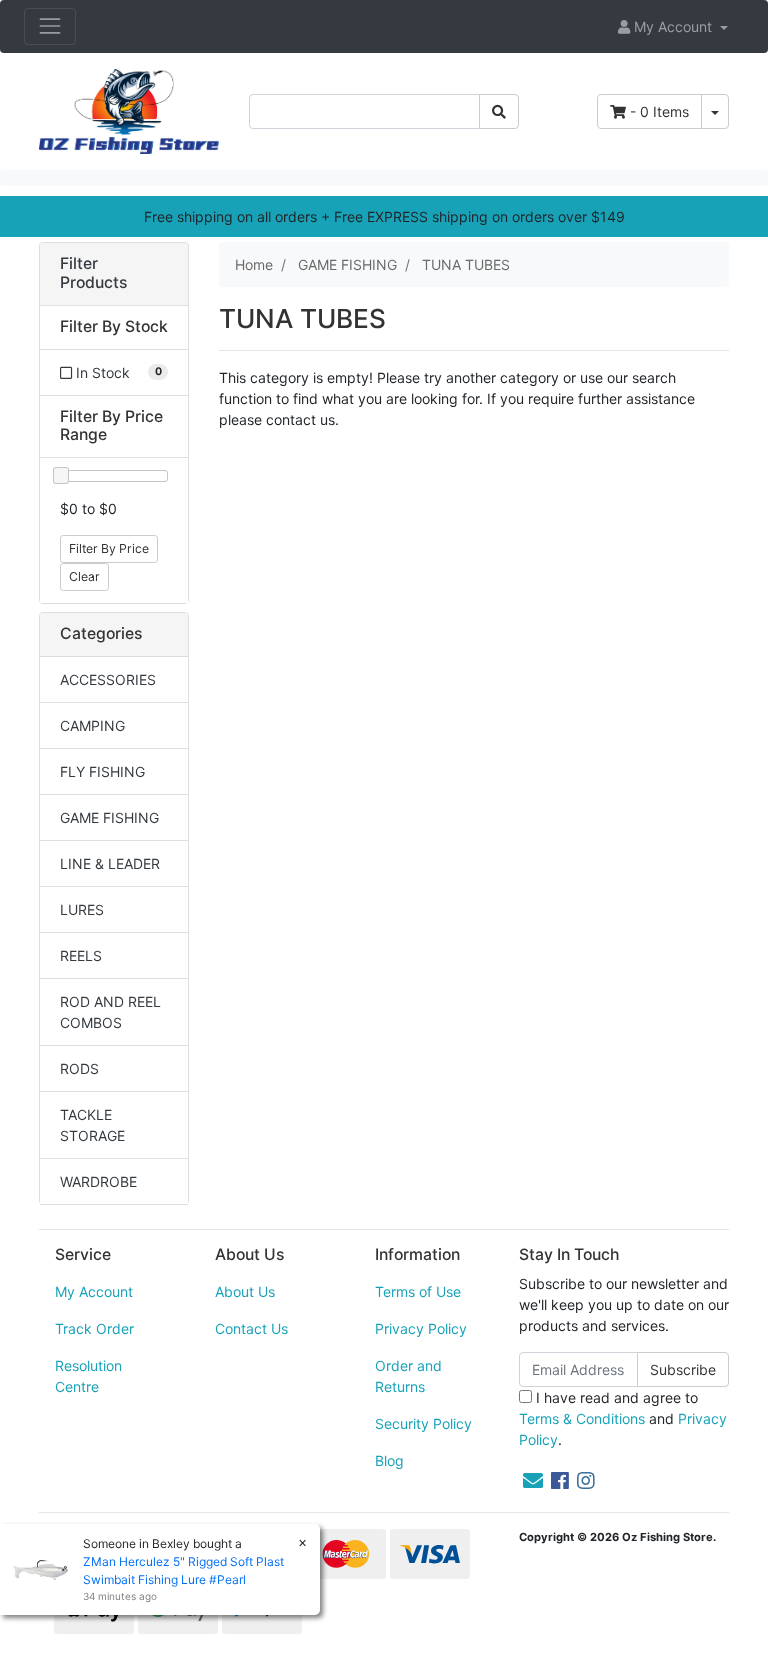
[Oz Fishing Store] (129, 109)
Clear (84, 576)
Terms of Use (418, 1291)
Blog (389, 1460)
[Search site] (499, 111)
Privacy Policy (421, 1328)
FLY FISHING (102, 771)
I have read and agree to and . (623, 1418)
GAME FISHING (109, 817)
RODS (79, 1068)
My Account (94, 1291)
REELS (81, 955)
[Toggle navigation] (50, 26)
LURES (82, 909)
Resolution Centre (88, 1376)
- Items (659, 111)
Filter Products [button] (93, 273)
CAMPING (92, 725)
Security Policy (423, 1423)
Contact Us (251, 1328)
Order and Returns (408, 1376)
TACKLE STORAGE (92, 1125)
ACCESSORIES (108, 679)
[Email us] (533, 1481)
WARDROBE (98, 1181)
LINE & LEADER (110, 863)
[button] (673, 26)
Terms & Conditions (582, 1418)
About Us (245, 1291)
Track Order (94, 1328)
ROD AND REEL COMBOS (110, 1012)
